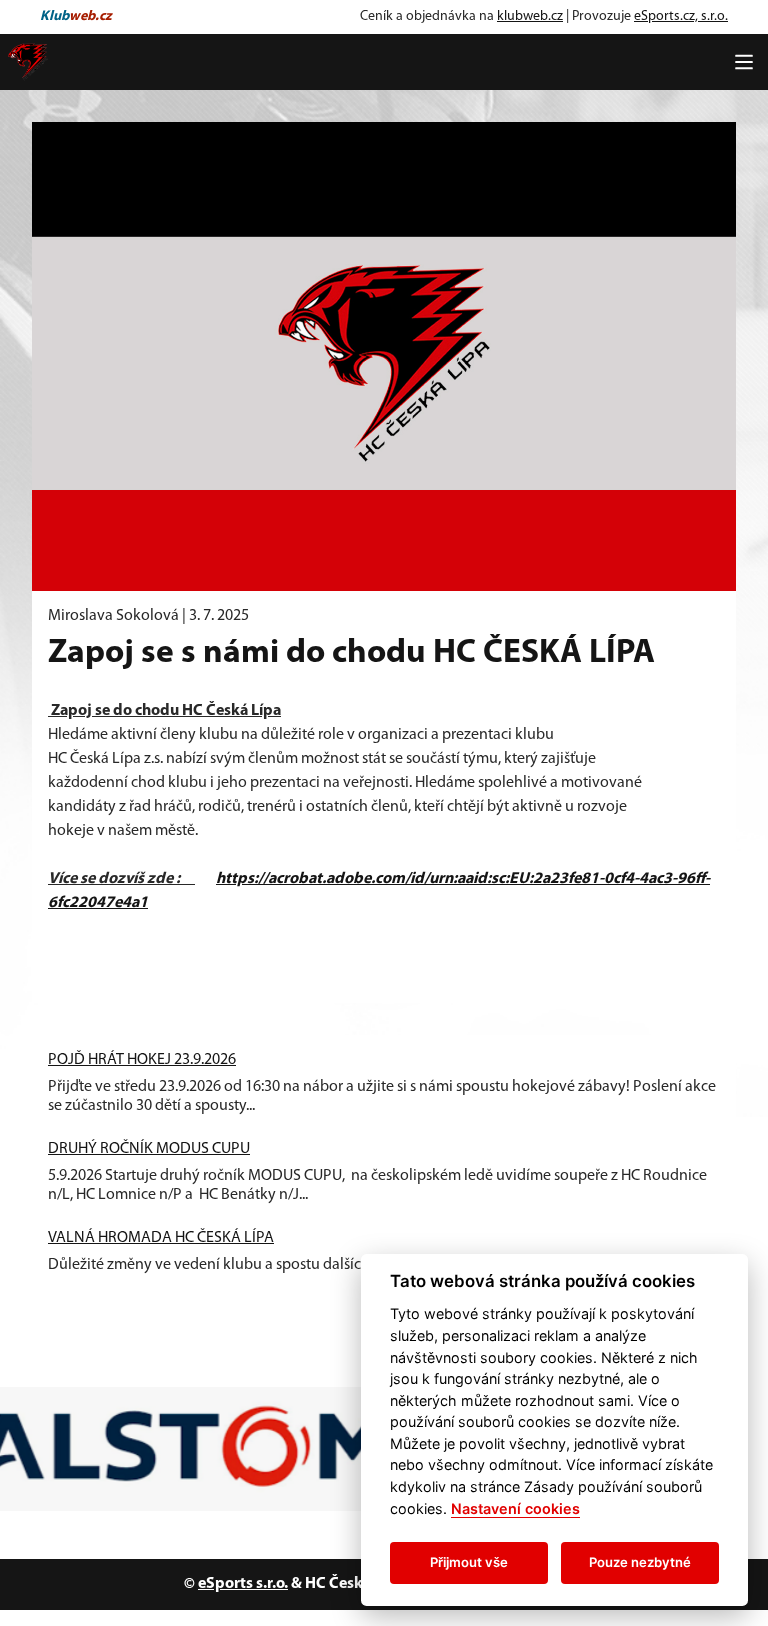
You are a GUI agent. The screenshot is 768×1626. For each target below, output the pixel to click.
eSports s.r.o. (243, 1584)
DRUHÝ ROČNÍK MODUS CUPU (149, 1149)
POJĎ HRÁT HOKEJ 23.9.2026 (142, 1060)
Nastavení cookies (515, 1508)
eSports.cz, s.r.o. (681, 16)
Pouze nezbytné (640, 1562)
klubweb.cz (530, 16)
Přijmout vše (469, 1562)
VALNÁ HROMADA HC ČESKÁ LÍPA (161, 1238)
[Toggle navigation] (744, 62)
